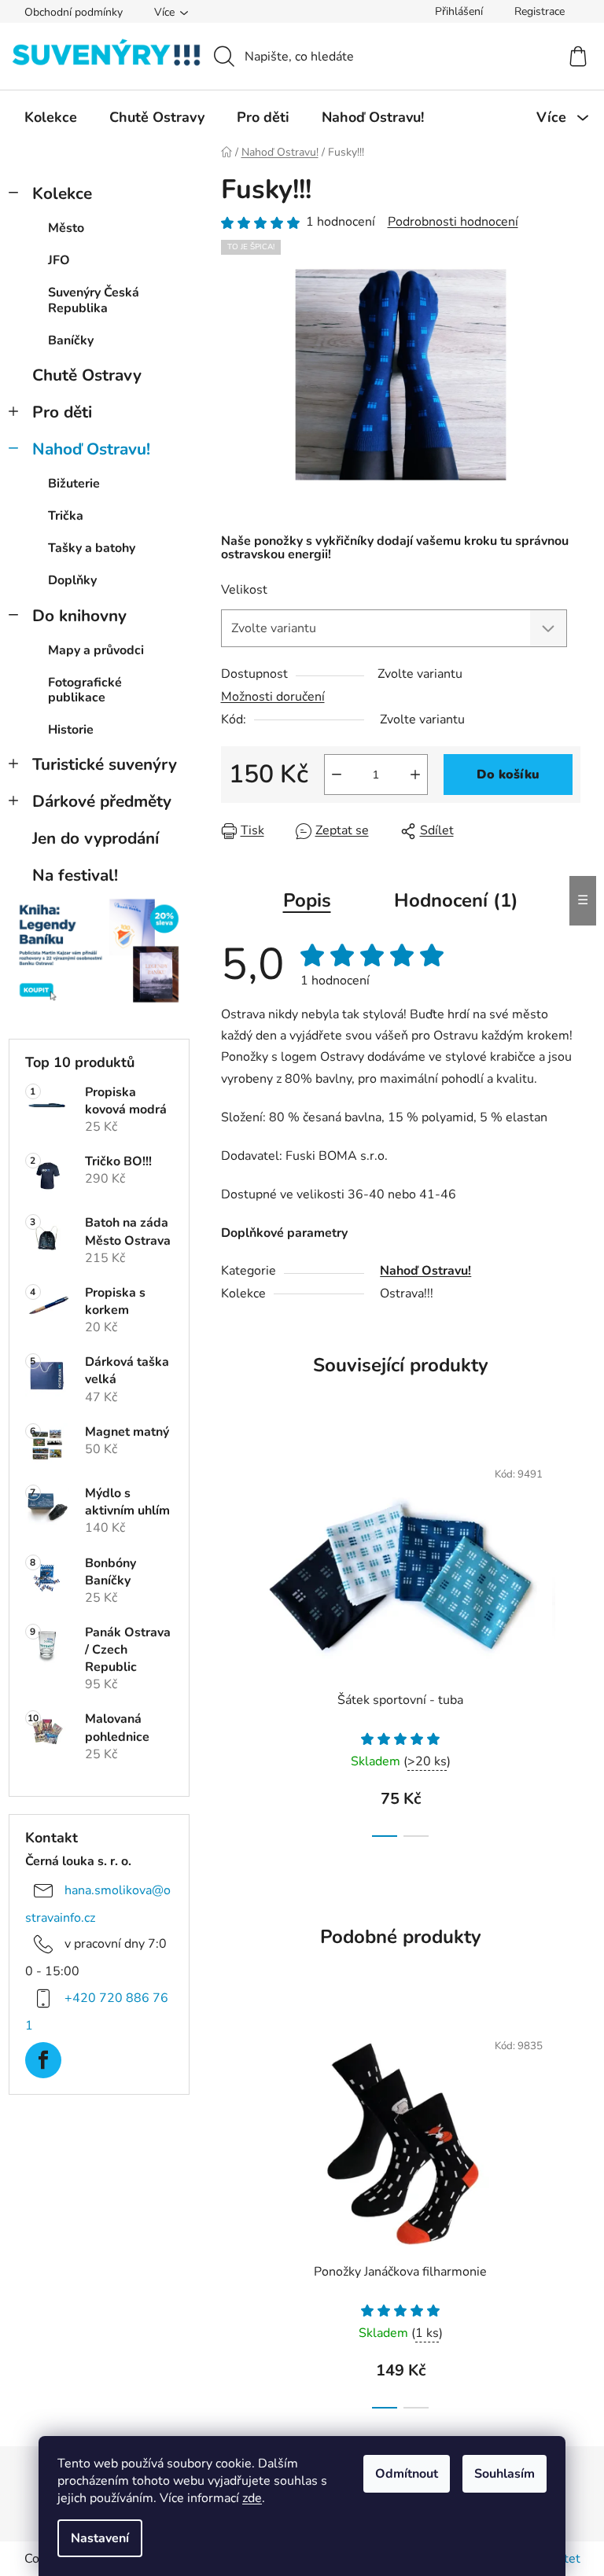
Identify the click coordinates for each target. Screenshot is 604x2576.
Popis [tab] (307, 900)
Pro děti (62, 412)
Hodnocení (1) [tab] (456, 900)
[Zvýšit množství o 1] (415, 775)
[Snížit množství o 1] (337, 775)
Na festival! (75, 875)
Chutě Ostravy (87, 375)
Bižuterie (74, 484)
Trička (66, 516)
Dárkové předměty (102, 801)
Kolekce (62, 193)
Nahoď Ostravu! (91, 449)
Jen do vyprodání (96, 838)
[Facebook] (43, 2060)
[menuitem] (51, 117)
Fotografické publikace (85, 690)
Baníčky (71, 340)
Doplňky (72, 580)
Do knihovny (79, 616)
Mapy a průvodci (96, 650)
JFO (59, 260)
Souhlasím (505, 2474)
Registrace (540, 11)
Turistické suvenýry (105, 764)
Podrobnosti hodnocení (453, 222)
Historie (71, 730)
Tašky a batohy (92, 548)
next (568, 1643)
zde (252, 2498)
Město (66, 228)
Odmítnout (407, 2474)
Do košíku (508, 775)
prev (234, 1643)
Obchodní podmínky (74, 12)
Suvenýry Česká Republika (94, 300)
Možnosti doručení (273, 697)
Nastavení (100, 2538)
